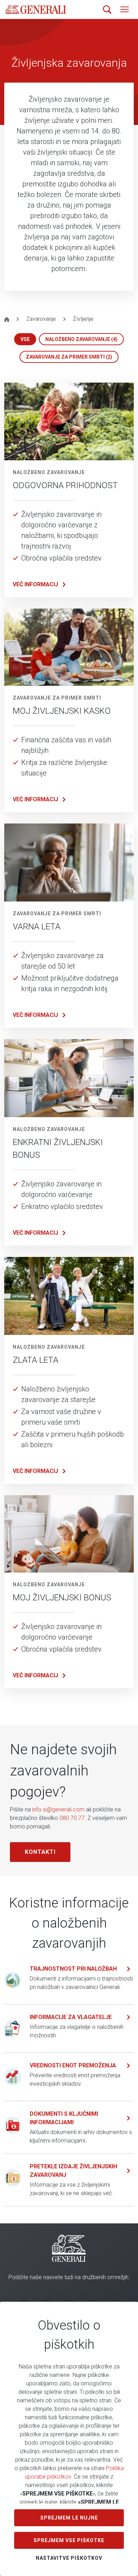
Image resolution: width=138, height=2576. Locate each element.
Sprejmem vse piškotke (69, 2540)
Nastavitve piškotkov (69, 2558)
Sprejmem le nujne (69, 2518)
